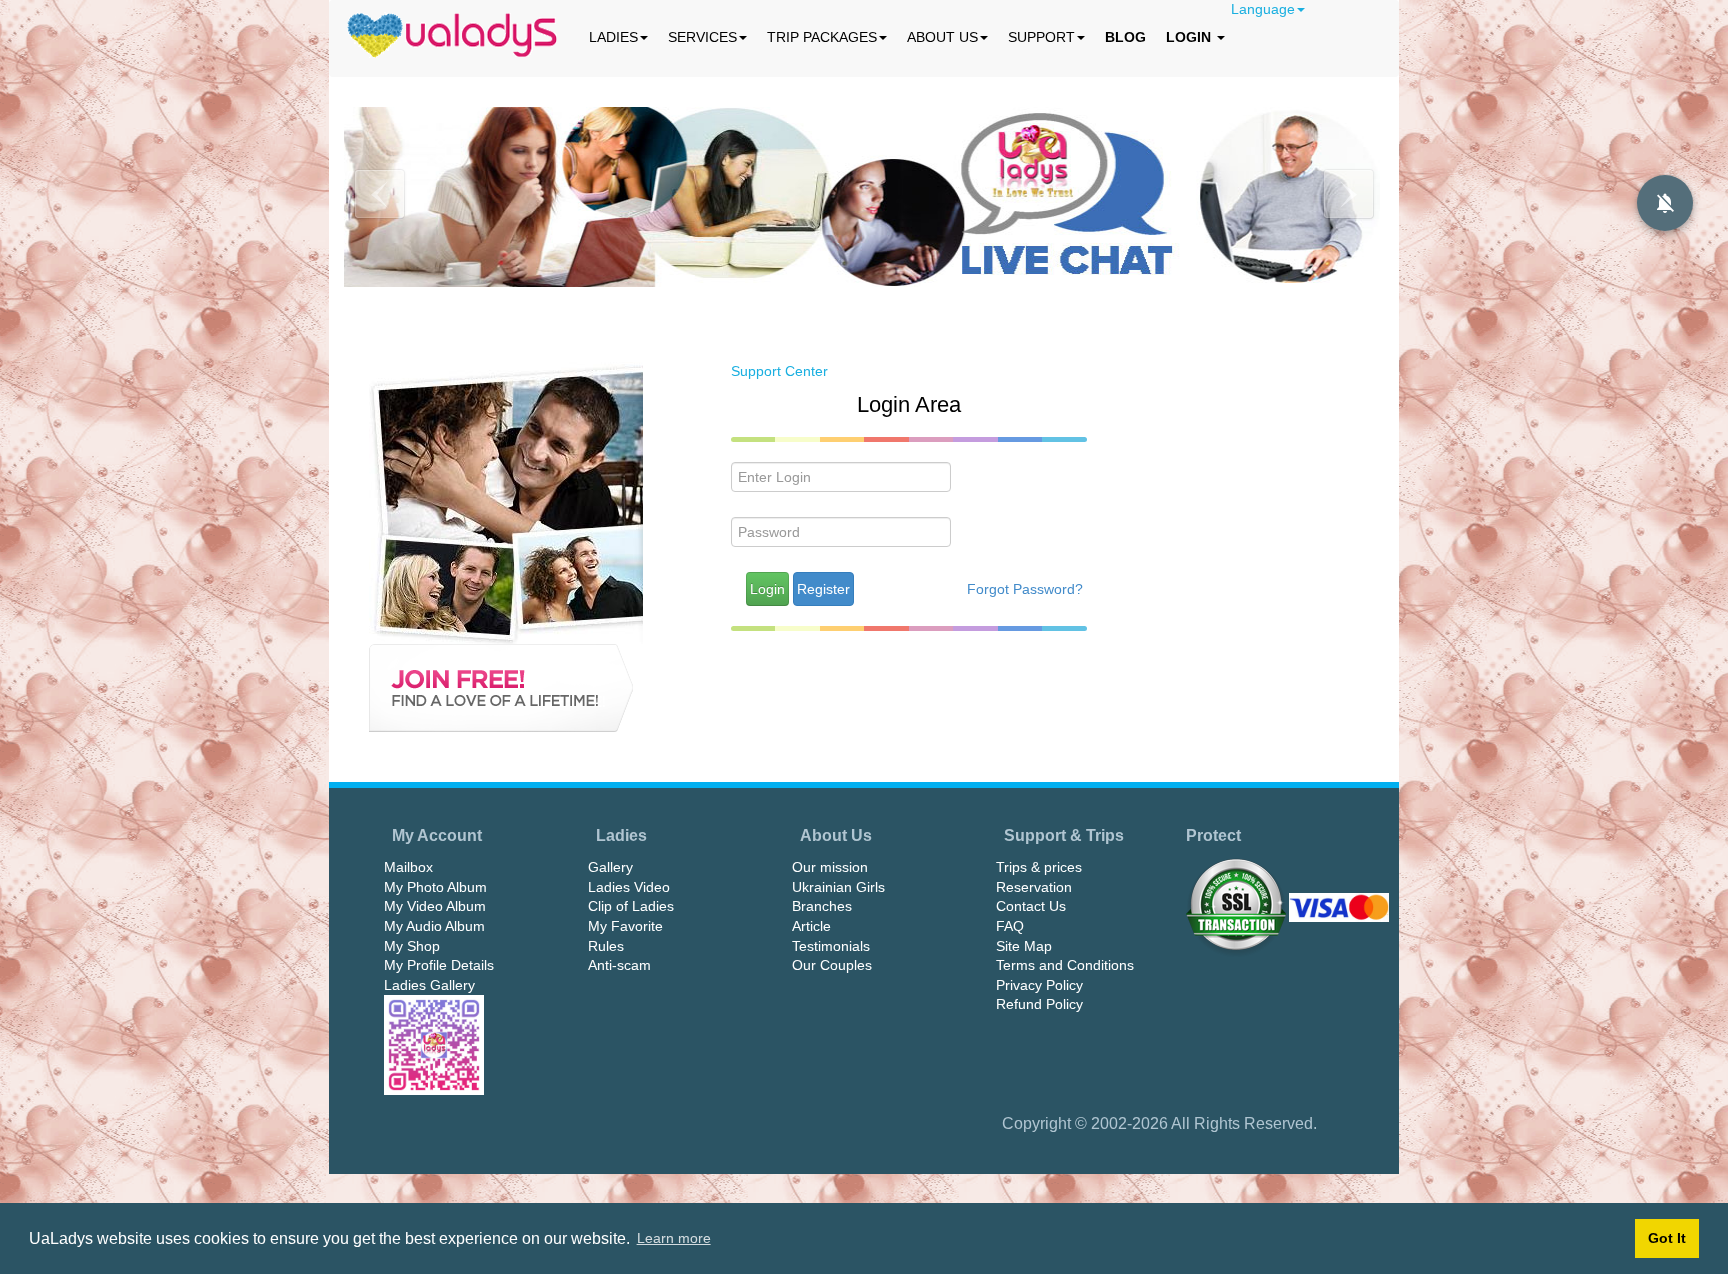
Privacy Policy (1039, 985)
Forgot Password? (1025, 589)
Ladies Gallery (429, 985)
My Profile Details (439, 965)
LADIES (613, 37)
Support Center (779, 371)
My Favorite (625, 926)
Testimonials (831, 946)
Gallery (610, 867)
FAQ (1010, 926)
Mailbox (408, 867)
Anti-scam (619, 965)
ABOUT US (942, 37)
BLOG (1125, 37)
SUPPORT (1041, 37)
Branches (822, 906)
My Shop (412, 946)
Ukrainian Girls (838, 887)
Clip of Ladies (631, 906)
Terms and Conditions (1065, 965)
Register (823, 589)
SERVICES (702, 37)
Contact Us (1031, 906)
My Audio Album (434, 926)
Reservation (1034, 887)
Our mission (830, 867)
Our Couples (832, 965)
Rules (606, 946)
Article (811, 926)
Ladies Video (629, 887)
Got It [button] (1667, 1238)
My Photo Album (435, 887)
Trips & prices (1039, 867)
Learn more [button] (674, 1238)
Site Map (1024, 946)
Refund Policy (1039, 1004)
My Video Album (435, 906)
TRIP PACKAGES (822, 37)
